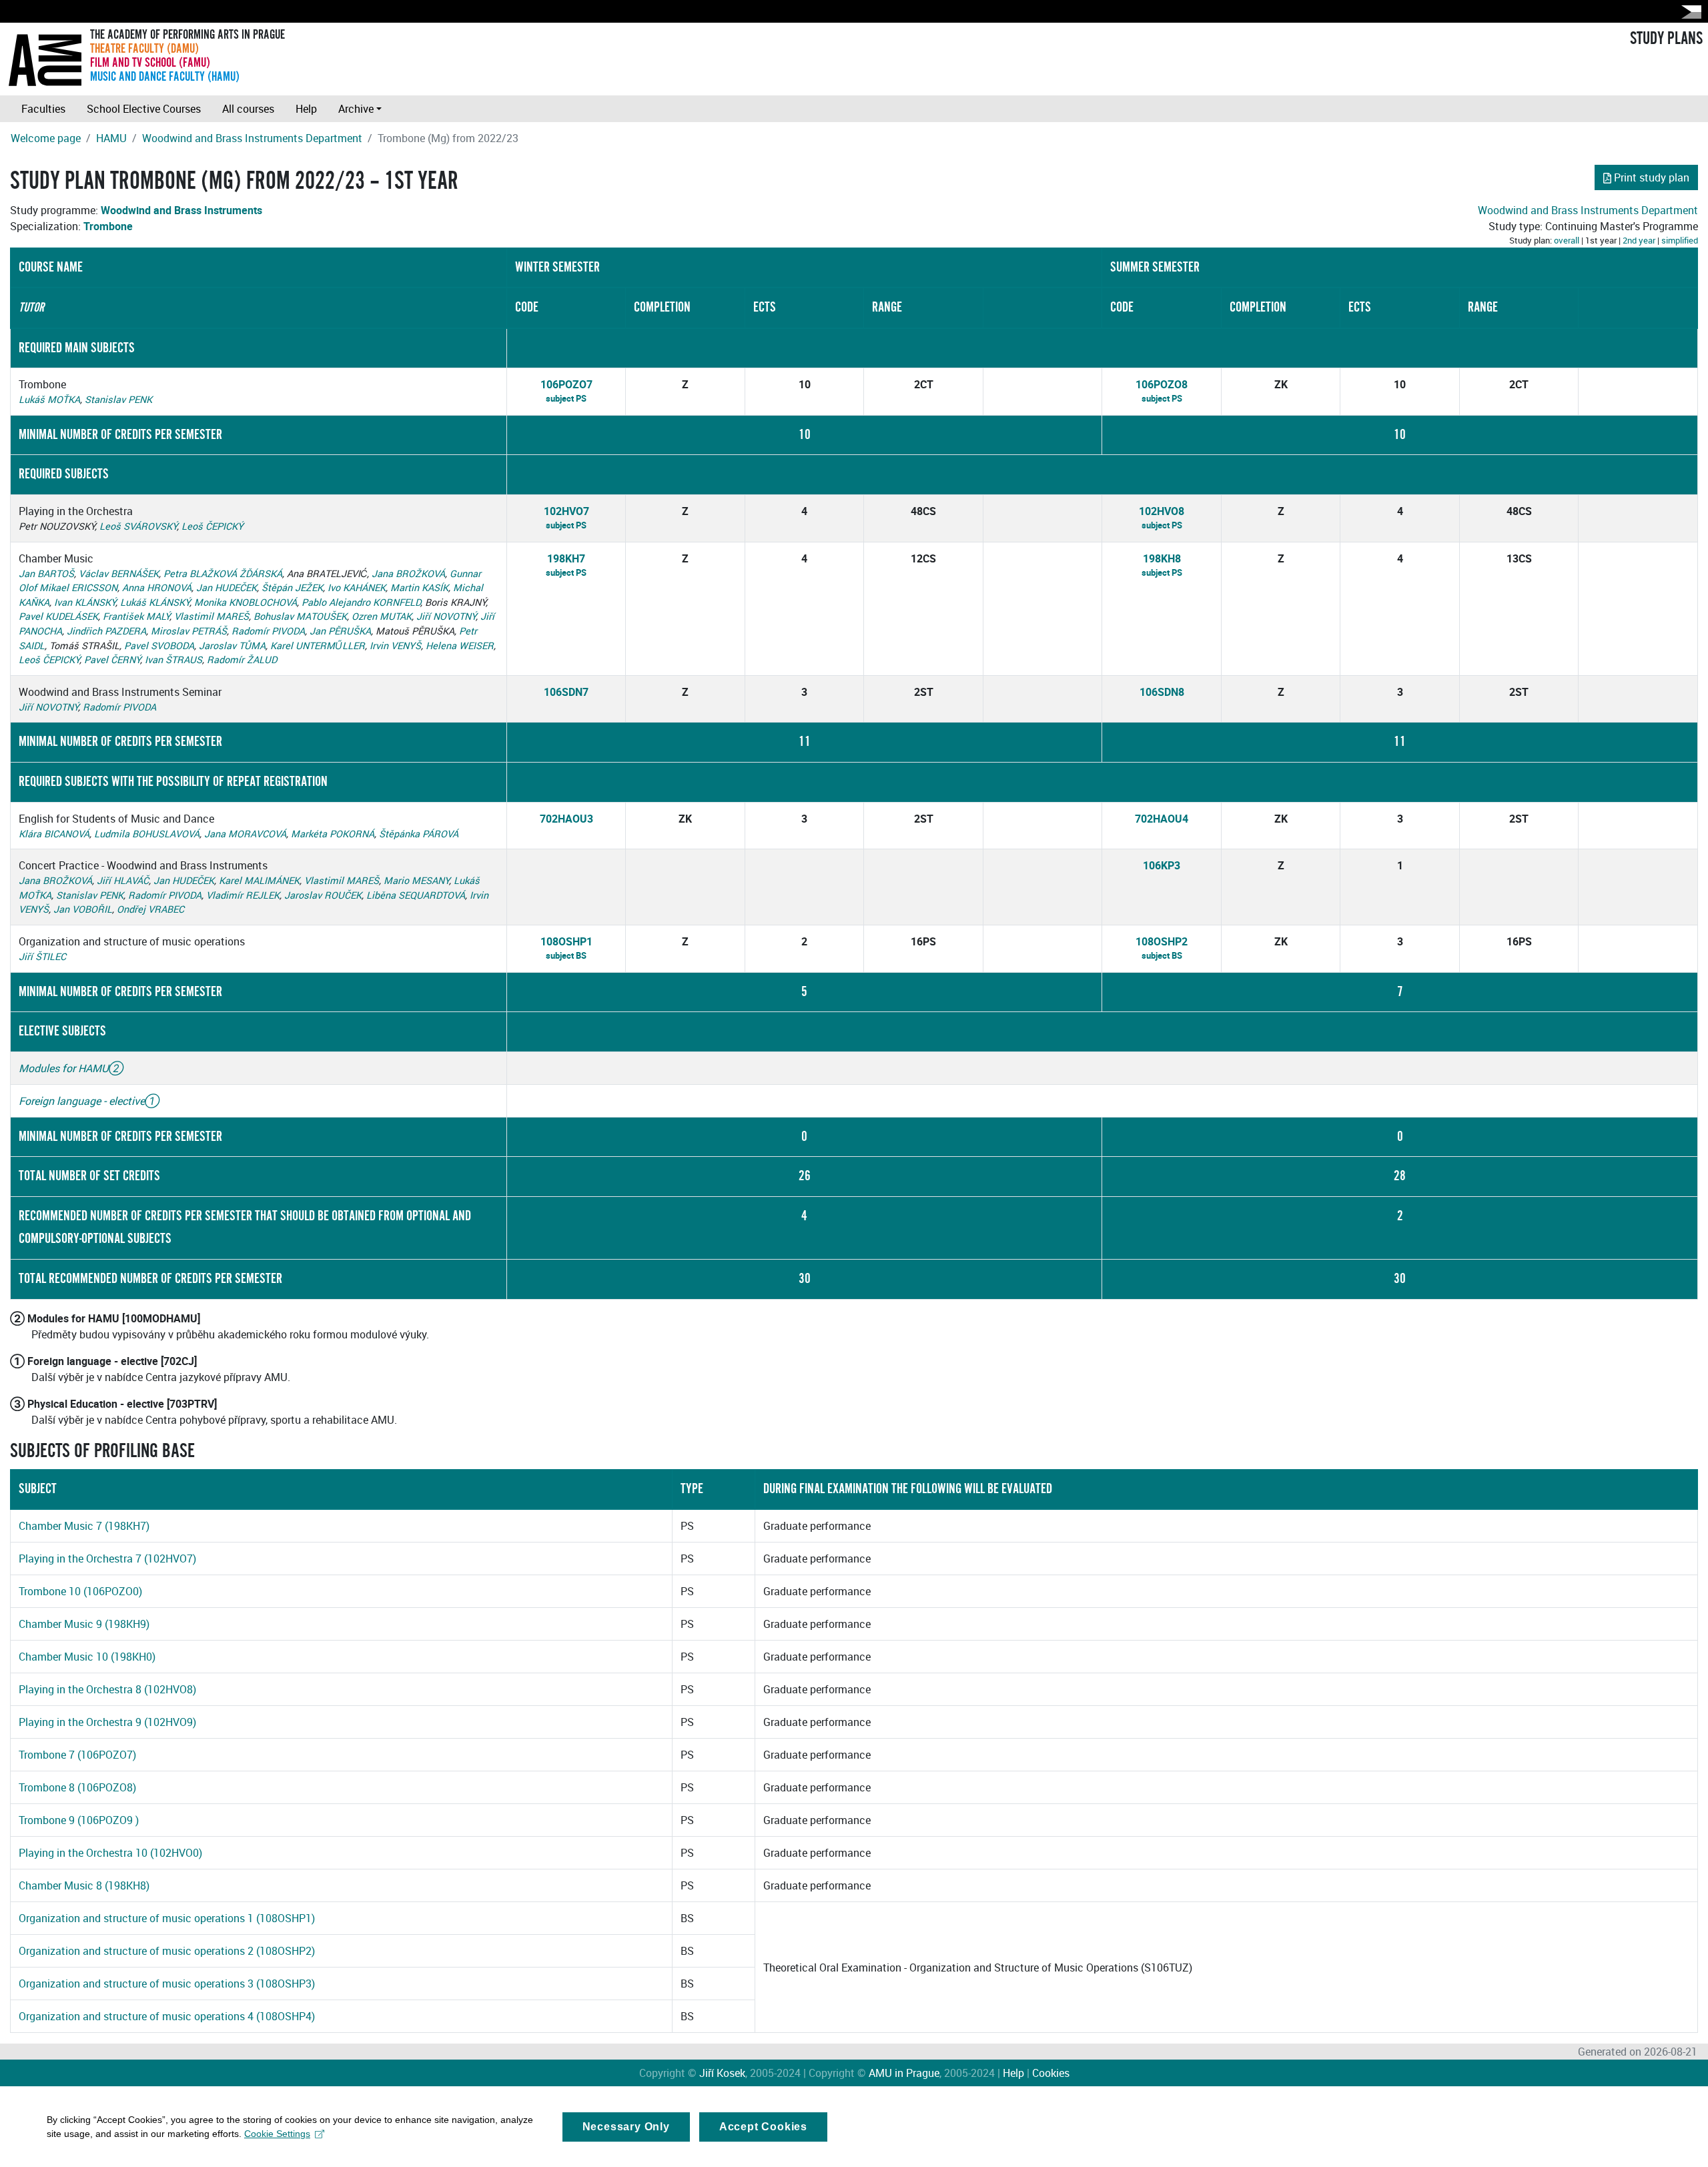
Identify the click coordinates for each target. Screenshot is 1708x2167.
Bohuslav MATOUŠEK (300, 616)
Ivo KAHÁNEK (357, 587)
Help (306, 109)
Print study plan (1652, 177)
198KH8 (1162, 558)
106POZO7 (566, 384)
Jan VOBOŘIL (83, 909)
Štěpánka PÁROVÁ (419, 834)
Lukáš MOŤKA (49, 399)
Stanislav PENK (118, 399)
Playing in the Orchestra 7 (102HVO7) (107, 1559)
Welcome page (46, 138)
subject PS (566, 398)
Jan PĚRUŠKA (340, 631)
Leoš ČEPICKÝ (212, 526)
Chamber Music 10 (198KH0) (87, 1657)
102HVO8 (1162, 511)
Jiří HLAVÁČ (123, 880)
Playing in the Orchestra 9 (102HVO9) (107, 1722)
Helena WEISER (460, 645)
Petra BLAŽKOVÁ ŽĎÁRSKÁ (223, 573)
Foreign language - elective (82, 1101)
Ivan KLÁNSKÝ (85, 602)
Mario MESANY (416, 880)
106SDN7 (566, 692)
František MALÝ (136, 616)
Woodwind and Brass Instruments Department (252, 138)
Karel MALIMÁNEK (259, 880)
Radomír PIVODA (268, 631)
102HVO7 (566, 511)
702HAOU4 (1162, 819)
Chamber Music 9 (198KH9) (84, 1624)
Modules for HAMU (64, 1068)
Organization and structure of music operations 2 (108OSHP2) (167, 1951)
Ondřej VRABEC (150, 909)
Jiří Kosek (722, 2073)
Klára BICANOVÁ (54, 834)
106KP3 (1162, 865)
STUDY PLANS (1666, 39)
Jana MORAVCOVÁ (245, 834)
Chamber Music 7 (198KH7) (84, 1526)
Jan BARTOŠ (46, 573)
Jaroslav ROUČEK (323, 895)
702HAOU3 (566, 819)
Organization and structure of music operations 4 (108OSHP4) (167, 2016)
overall (1567, 240)
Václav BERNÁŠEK (119, 573)
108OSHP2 (1162, 941)
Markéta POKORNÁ (333, 834)
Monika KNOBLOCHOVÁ (246, 602)
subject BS (566, 955)
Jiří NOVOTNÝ (446, 616)
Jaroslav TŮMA (232, 645)
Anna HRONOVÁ (157, 587)
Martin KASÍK (419, 587)
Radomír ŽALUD (242, 660)
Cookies (1051, 2073)
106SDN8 (1162, 692)
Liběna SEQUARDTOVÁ (416, 895)
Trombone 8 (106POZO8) (77, 1787)
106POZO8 (1162, 384)
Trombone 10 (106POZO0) (80, 1591)
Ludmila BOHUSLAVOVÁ (147, 834)
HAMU (111, 138)
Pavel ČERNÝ (112, 660)
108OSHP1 (566, 941)
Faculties (43, 109)
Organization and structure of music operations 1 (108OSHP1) (167, 1918)
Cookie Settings (277, 2134)
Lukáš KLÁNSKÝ (155, 602)
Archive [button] (356, 109)
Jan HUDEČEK (227, 587)
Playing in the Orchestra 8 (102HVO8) (107, 1689)
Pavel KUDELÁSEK (58, 616)
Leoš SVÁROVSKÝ (138, 526)
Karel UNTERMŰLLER (318, 645)
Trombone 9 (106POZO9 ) (79, 1820)
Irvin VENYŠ (395, 645)
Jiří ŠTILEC (42, 956)
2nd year (1639, 240)
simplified (1680, 240)
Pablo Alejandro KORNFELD (361, 602)
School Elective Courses (144, 109)
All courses (248, 109)
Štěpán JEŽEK (292, 587)
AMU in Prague (904, 2073)
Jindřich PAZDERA (106, 631)
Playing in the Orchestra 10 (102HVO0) (110, 1853)
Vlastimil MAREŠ (211, 616)
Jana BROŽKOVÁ (408, 573)
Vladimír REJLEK (243, 895)
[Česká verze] (1689, 12)
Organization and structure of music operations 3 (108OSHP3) (167, 1984)
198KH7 (566, 558)
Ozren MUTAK (382, 616)
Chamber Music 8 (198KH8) (84, 1885)
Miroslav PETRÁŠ (189, 631)
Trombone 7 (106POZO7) (77, 1755)
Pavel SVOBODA (159, 645)
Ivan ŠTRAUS (173, 660)
